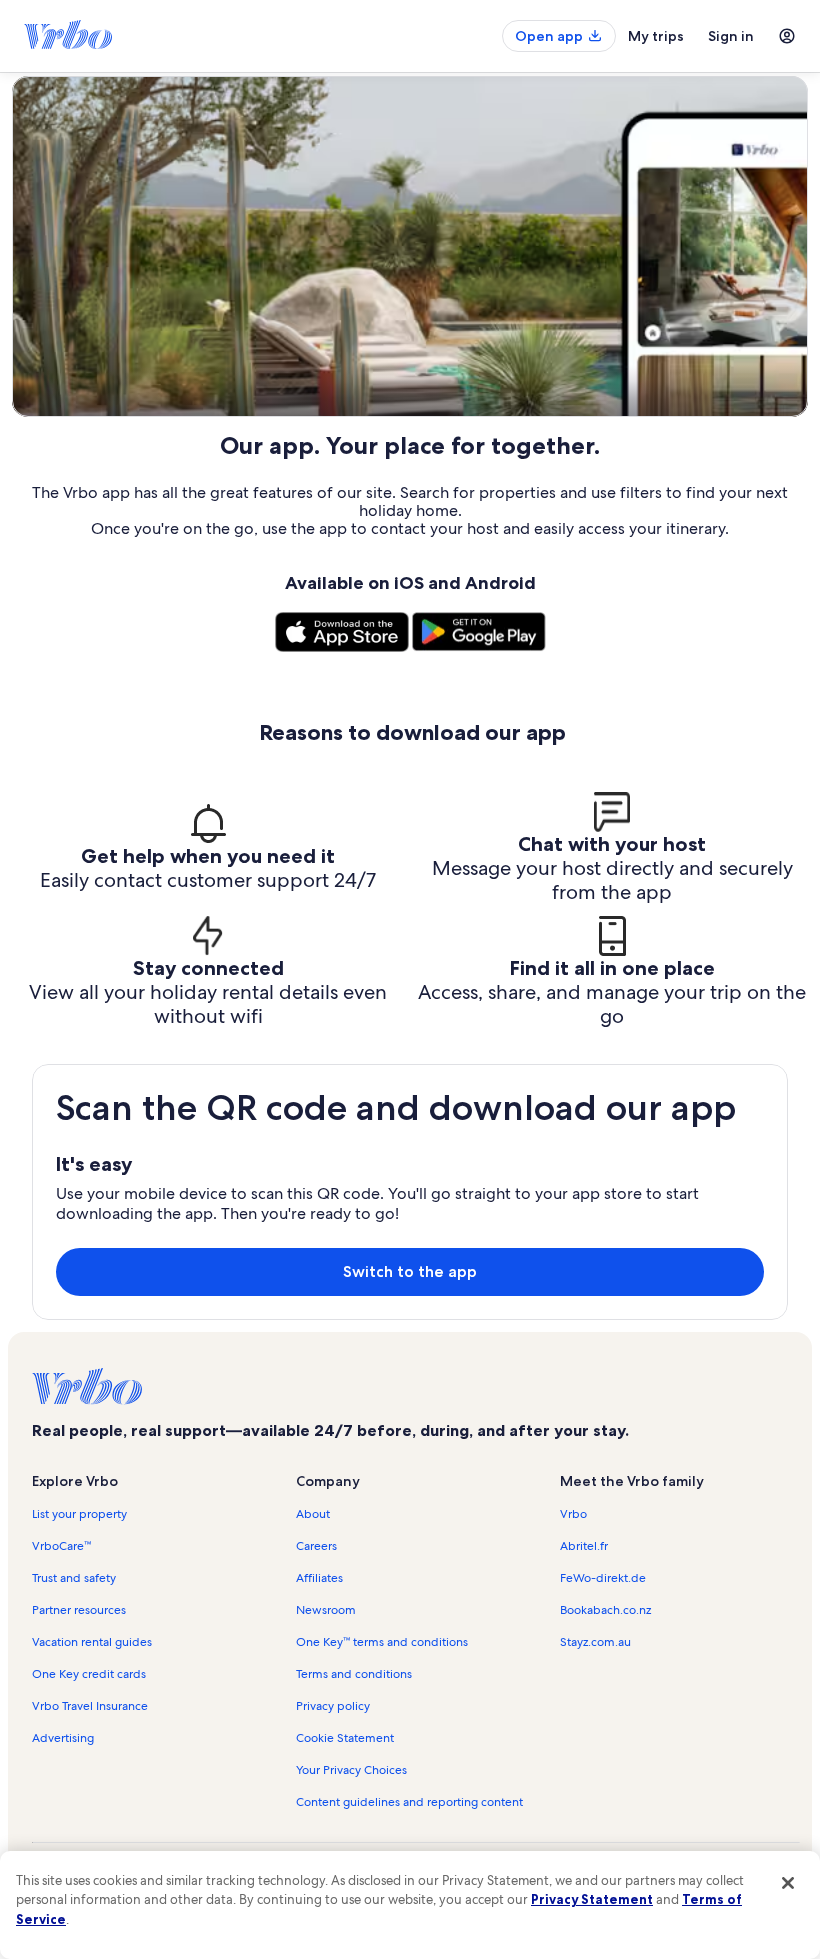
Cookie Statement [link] (345, 1738)
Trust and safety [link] (74, 1578)
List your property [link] (79, 1514)
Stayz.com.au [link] (595, 1642)
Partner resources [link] (79, 1610)
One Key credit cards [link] (89, 1674)
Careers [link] (316, 1546)
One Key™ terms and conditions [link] (382, 1642)
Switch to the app (410, 1271)
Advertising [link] (63, 1738)
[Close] (788, 1883)
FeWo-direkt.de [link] (603, 1578)
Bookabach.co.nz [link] (605, 1610)
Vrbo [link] (573, 1514)
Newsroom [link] (326, 1610)
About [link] (313, 1514)
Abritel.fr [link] (584, 1546)
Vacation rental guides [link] (92, 1642)
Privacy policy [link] (333, 1706)
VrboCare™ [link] (61, 1546)
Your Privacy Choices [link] (351, 1770)
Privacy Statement (592, 1899)
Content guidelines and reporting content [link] (409, 1802)
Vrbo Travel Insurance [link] (90, 1706)
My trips (656, 36)
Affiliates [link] (319, 1578)
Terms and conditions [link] (354, 1674)
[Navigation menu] (787, 36)
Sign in (731, 36)
